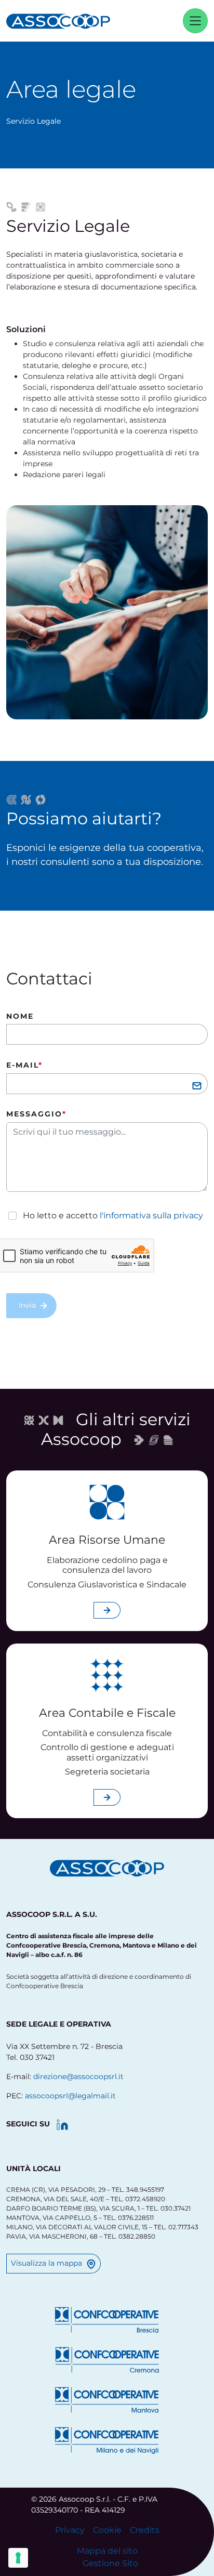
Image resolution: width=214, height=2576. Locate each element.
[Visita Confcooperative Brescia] (107, 2320)
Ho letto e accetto (113, 1215)
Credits (145, 2530)
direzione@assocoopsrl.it (78, 2076)
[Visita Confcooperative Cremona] (107, 2360)
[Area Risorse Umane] (107, 1502)
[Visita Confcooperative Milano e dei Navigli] (107, 2440)
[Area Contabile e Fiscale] (107, 1675)
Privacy (70, 2530)
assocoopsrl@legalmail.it (70, 2096)
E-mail (24, 1065)
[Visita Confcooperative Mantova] (107, 2400)
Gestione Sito (110, 2563)
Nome (20, 1016)
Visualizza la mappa (46, 2263)
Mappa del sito (107, 2551)
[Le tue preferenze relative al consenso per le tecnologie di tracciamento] (18, 2558)
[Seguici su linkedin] (62, 2125)
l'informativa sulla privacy (151, 1215)
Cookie (107, 2530)
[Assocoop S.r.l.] (63, 21)
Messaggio (36, 1114)
